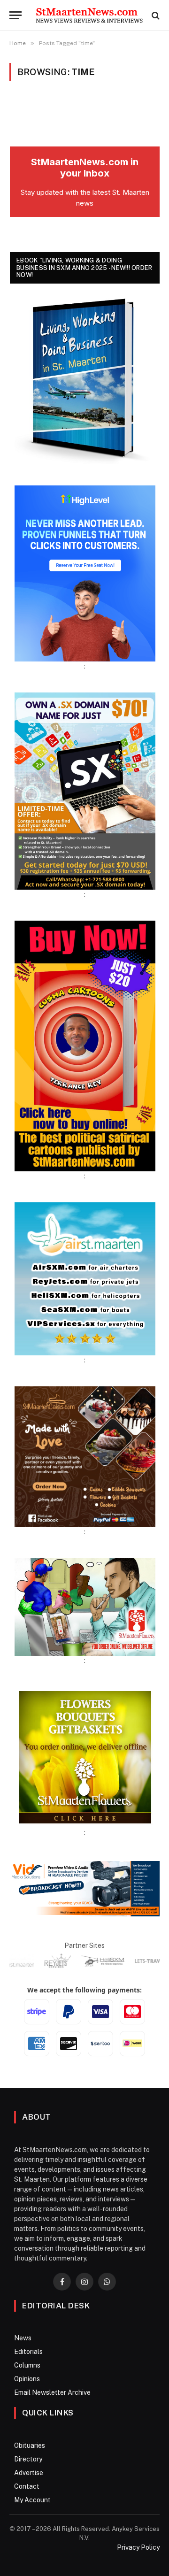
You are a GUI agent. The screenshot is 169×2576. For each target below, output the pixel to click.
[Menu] (15, 15)
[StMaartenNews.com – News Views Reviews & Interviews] (89, 15)
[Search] (155, 15)
